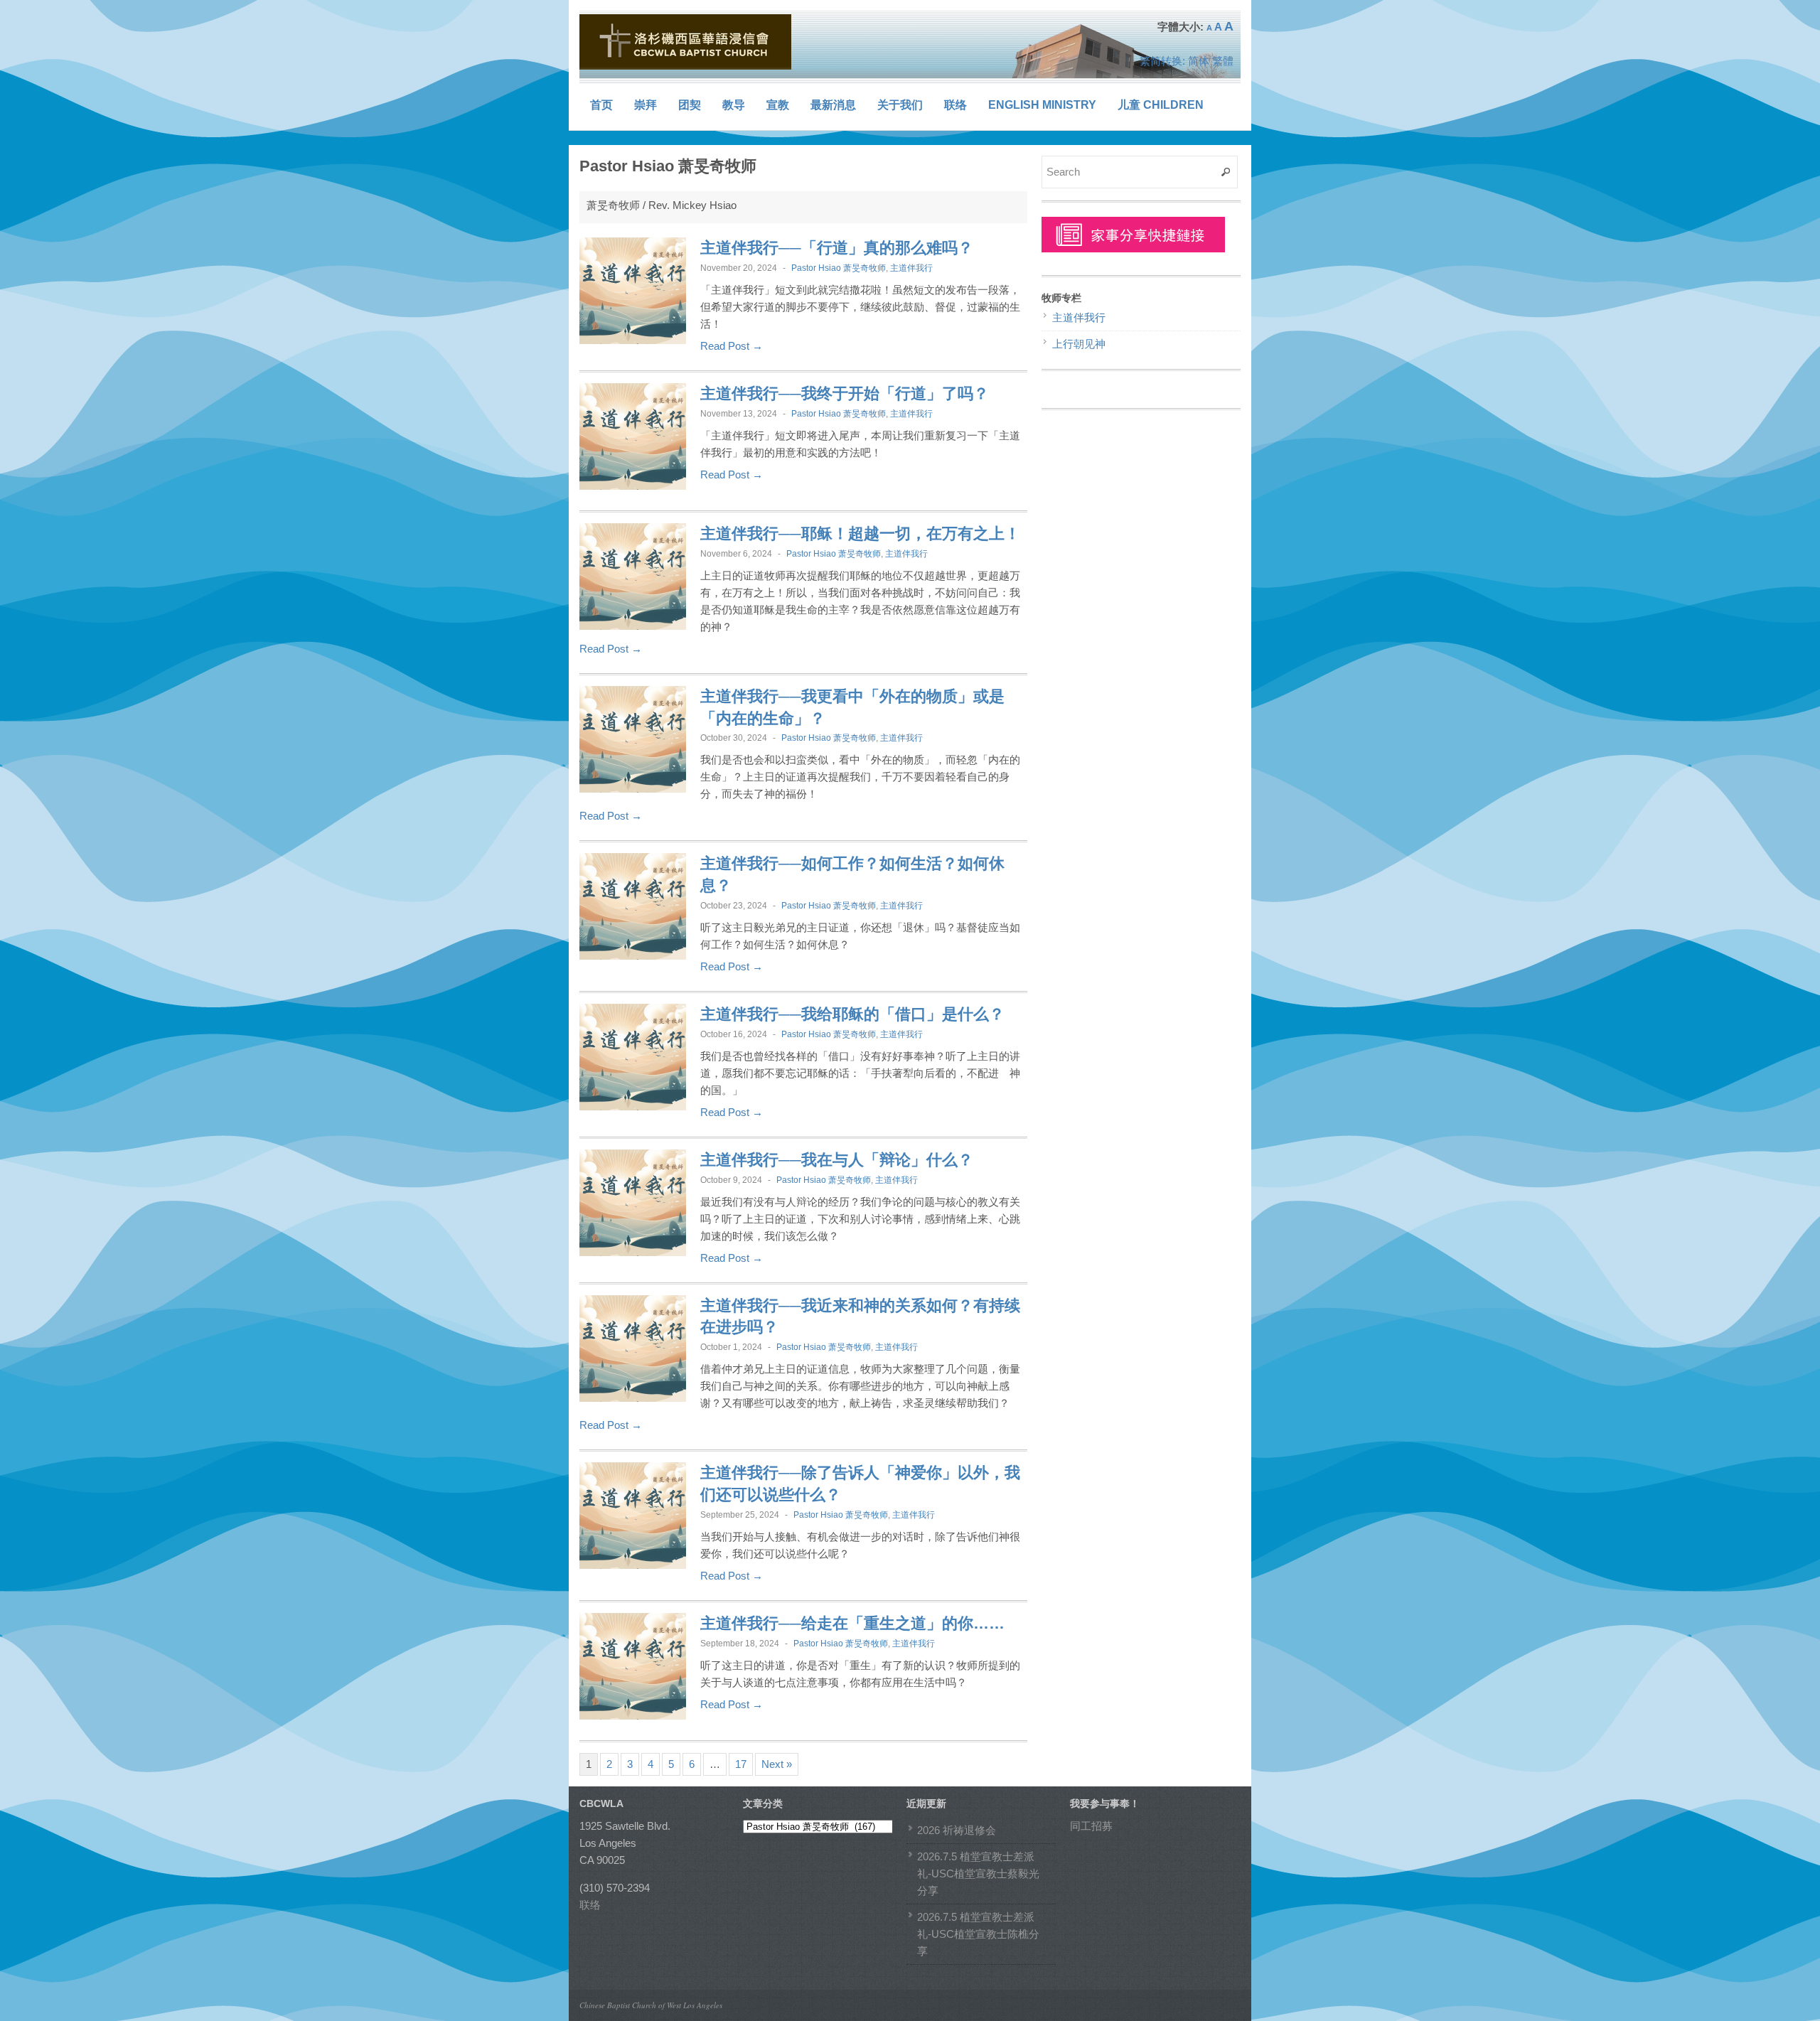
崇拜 (646, 105)
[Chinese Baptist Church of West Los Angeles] (686, 42)
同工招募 (1091, 1826)
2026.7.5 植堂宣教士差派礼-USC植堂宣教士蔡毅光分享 (978, 1873)
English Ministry (1042, 105)
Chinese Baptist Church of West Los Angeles (651, 2005)
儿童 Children (1161, 105)
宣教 (778, 105)
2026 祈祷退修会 (957, 1830)
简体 (1199, 61)
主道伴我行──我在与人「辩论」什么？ (837, 1160)
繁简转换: (1162, 61)
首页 (601, 105)
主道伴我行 (911, 268)
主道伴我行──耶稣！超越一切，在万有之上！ (860, 534)
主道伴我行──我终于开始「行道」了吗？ (845, 393)
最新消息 (833, 105)
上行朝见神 (1079, 344)
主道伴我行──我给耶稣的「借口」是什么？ (852, 1014)
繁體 (1223, 61)
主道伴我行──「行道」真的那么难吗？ (837, 248)
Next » (777, 1764)
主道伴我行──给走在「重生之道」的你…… (852, 1623)
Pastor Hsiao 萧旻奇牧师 (839, 268)
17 (741, 1764)
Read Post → (732, 346)
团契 (690, 105)
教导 (734, 105)
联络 (955, 105)
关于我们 (900, 105)
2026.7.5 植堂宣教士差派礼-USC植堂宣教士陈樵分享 (978, 1934)
